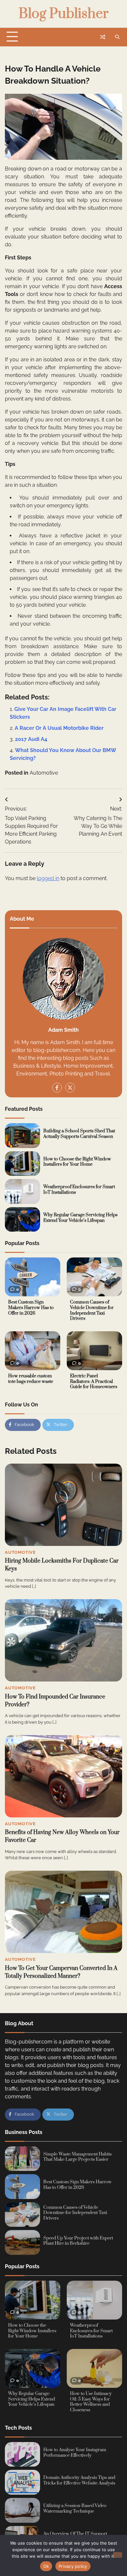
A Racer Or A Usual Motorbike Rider (59, 728)
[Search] (117, 37)
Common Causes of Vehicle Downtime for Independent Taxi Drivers (92, 1310)
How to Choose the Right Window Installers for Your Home (77, 1162)
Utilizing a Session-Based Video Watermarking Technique (75, 2509)
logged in (48, 878)
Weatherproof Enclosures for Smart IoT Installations (79, 1190)
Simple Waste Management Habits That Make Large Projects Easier (78, 2157)
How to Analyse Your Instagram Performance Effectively (75, 2453)
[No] (118, 2555)
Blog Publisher (63, 14)
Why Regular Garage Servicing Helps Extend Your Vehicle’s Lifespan (80, 1218)
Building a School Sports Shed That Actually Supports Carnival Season (79, 1134)
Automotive (44, 773)
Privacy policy (73, 2566)
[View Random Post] (103, 37)
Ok (46, 2566)
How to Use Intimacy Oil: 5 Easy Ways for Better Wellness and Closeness (91, 2402)
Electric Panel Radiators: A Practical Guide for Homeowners (94, 1381)
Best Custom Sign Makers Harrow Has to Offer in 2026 (31, 1308)
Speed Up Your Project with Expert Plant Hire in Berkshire (78, 2241)
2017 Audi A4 (31, 739)
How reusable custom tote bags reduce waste (31, 1379)
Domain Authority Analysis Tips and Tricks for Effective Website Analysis (79, 2480)
